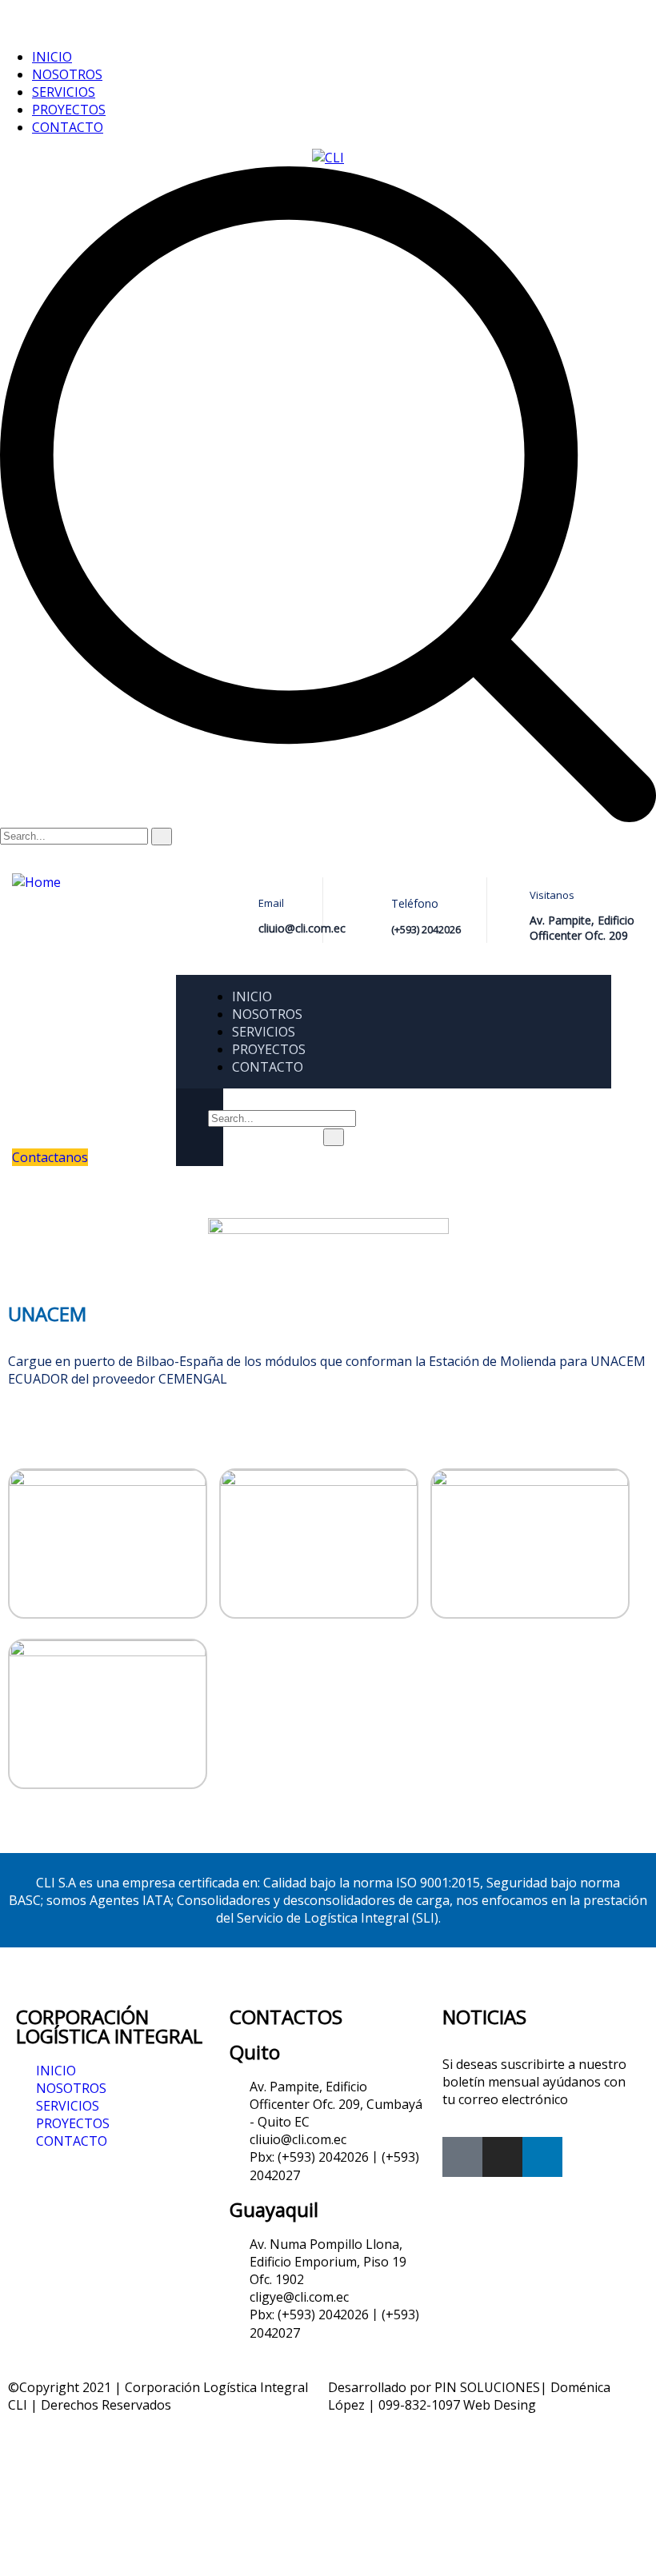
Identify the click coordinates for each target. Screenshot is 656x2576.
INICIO (52, 57)
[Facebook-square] (462, 2157)
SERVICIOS (64, 92)
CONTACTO (68, 127)
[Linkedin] (542, 2157)
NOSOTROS (67, 74)
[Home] (36, 882)
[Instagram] (502, 2157)
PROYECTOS (69, 110)
